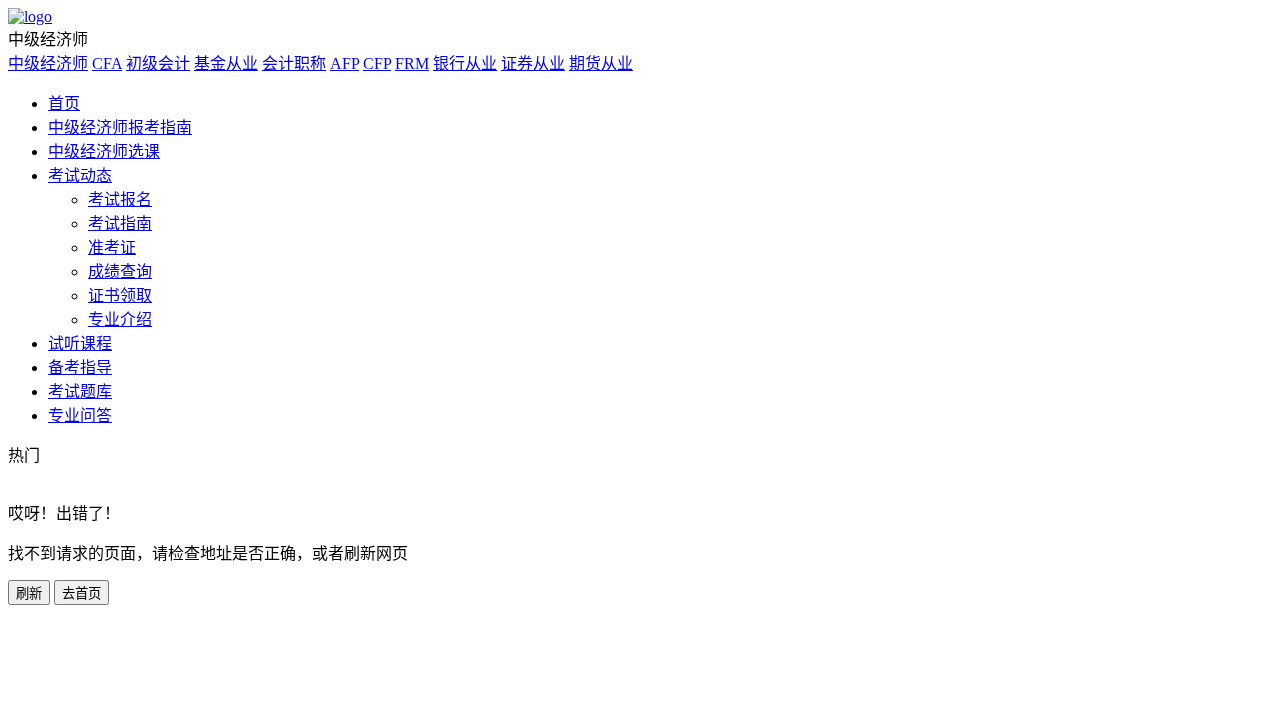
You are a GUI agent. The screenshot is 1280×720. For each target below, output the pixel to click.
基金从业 (226, 63)
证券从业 (533, 63)
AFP (344, 63)
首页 (64, 103)
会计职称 (294, 63)
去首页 (81, 593)
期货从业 (601, 63)
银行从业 (465, 63)
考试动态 (80, 175)
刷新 (29, 593)
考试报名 (120, 199)
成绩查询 (120, 271)
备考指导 (80, 367)
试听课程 (80, 343)
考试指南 (120, 223)
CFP (377, 63)
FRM (412, 63)
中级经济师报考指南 (120, 127)
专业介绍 (120, 319)
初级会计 (158, 63)
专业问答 (80, 415)
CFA (107, 63)
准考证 (112, 247)
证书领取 (120, 295)
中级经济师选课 (104, 151)
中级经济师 (48, 63)
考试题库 (80, 391)
